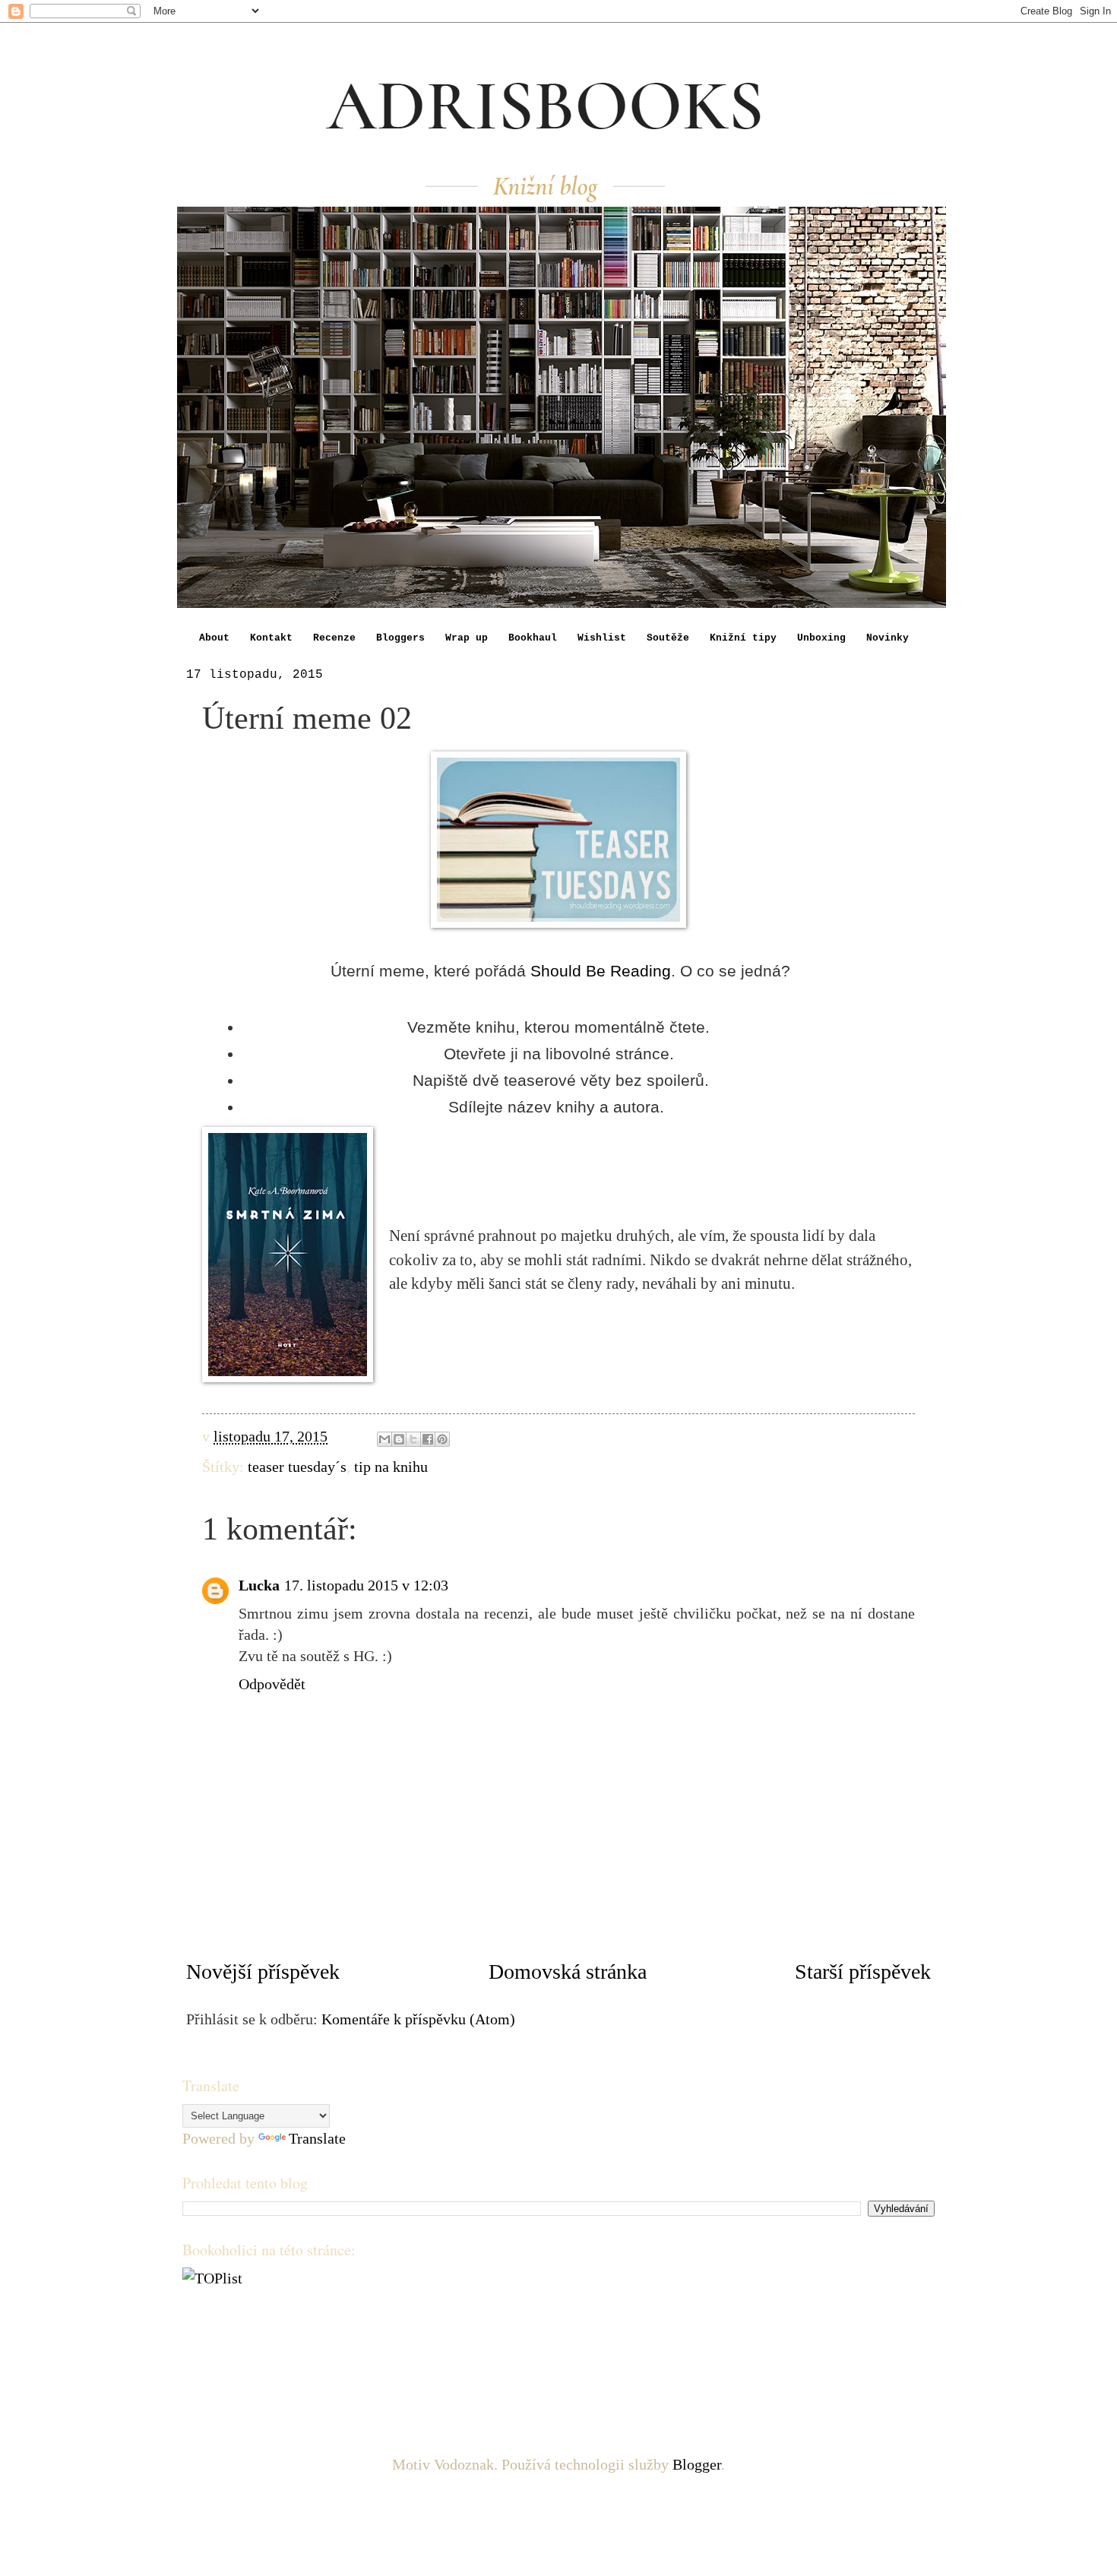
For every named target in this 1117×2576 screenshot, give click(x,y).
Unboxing (821, 638)
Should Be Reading (601, 971)
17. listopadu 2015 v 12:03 (366, 1585)
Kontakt (271, 638)
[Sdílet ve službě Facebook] (428, 1439)
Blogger (697, 2464)
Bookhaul (533, 638)
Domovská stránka (568, 1972)
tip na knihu (391, 1467)
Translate (317, 2138)
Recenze (334, 638)
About (214, 638)
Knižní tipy (743, 638)
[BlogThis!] (399, 1439)
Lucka (259, 1585)
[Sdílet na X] (413, 1439)
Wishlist (602, 638)
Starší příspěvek (863, 1972)
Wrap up (467, 638)
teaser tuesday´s (297, 1467)
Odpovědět (272, 1684)
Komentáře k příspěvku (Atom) (418, 2019)
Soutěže (668, 638)
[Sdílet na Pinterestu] (442, 1439)
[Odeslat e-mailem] (384, 1439)
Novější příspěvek (263, 1972)
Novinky (888, 638)
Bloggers (400, 638)
